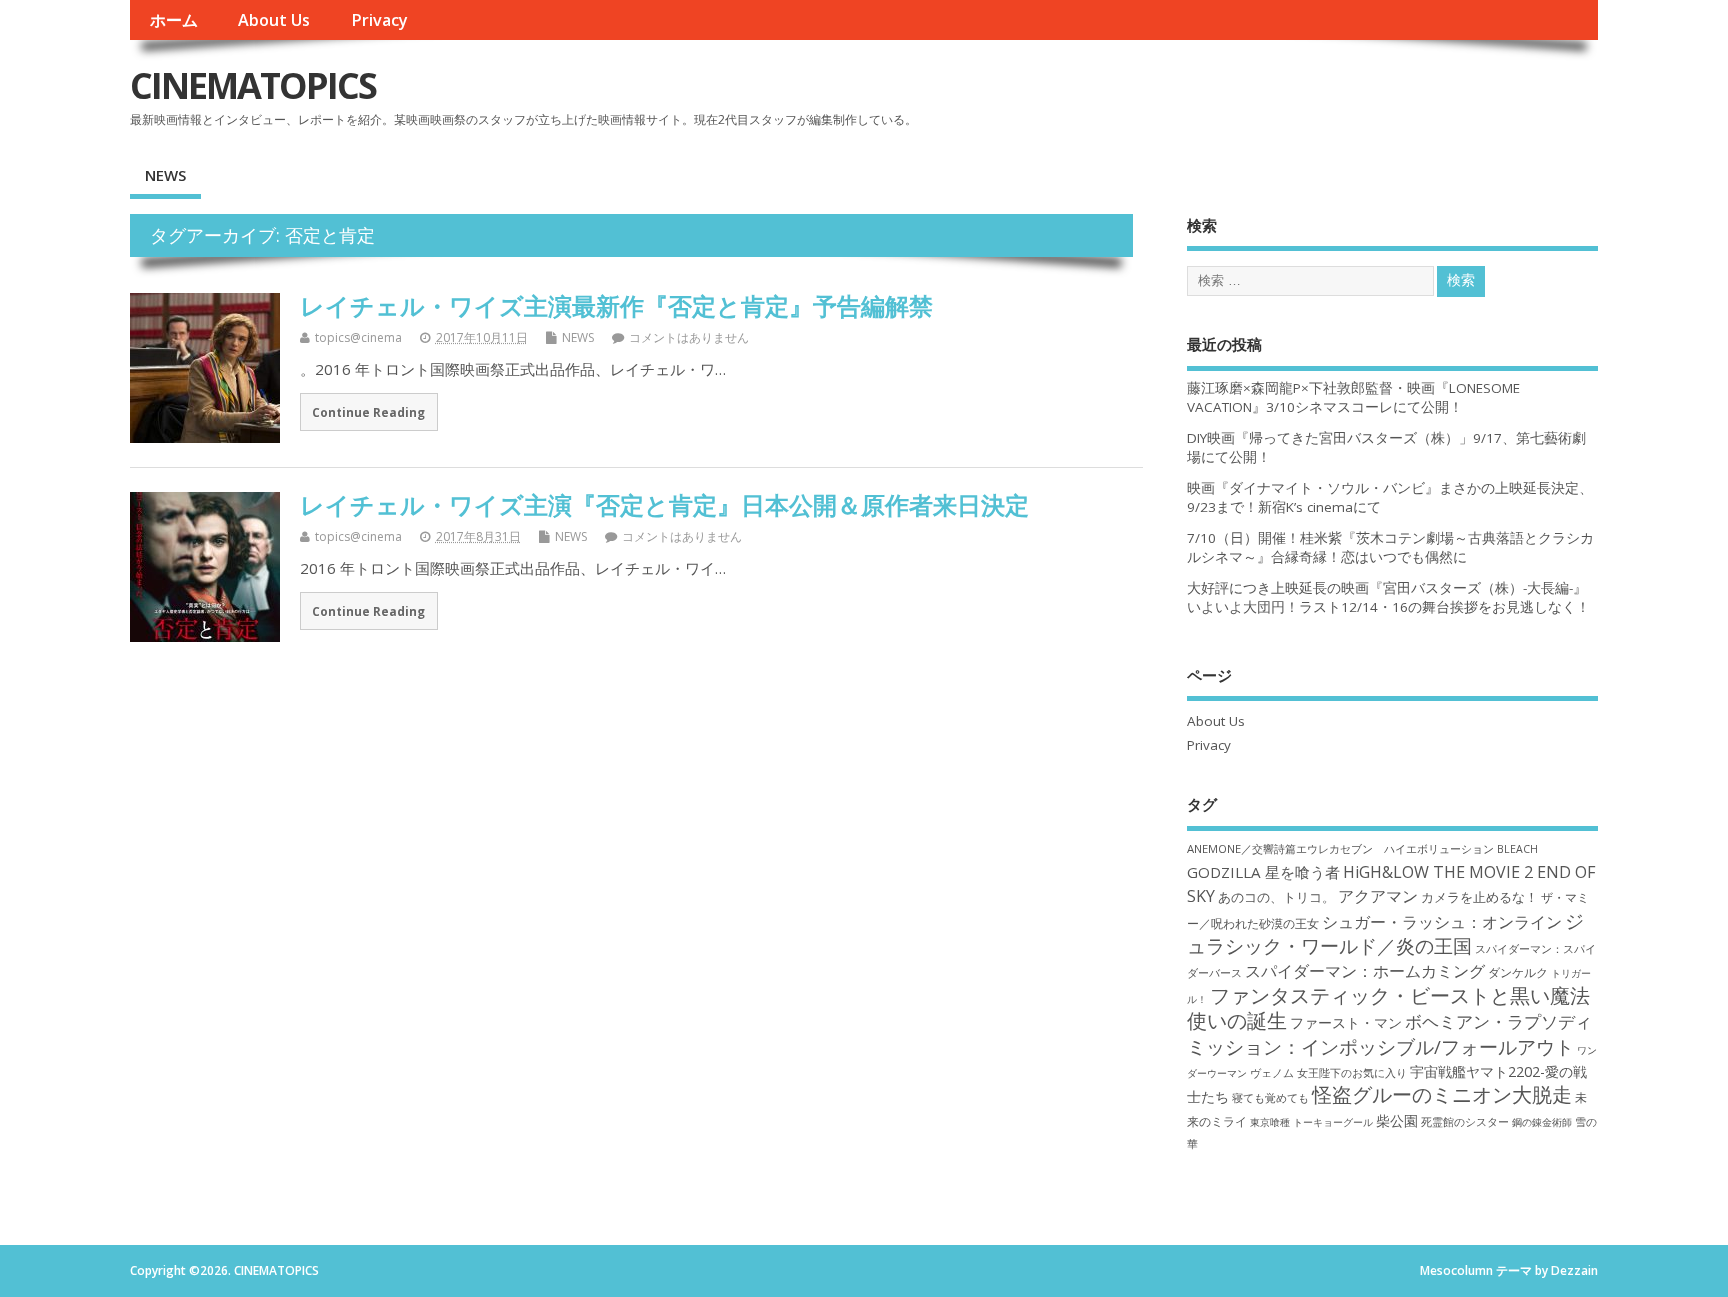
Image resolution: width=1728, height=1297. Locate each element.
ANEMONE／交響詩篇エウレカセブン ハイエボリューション (1340, 848)
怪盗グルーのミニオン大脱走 (1442, 1094)
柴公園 (1397, 1120)
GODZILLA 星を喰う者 (1263, 872)
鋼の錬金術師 (1542, 1122)
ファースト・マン (1346, 1023)
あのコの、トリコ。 (1276, 897)
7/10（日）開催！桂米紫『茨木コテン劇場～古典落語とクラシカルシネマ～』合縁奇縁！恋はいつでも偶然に (1390, 547)
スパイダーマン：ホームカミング (1365, 971)
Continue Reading (368, 412)
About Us (274, 20)
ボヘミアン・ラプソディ (1498, 1021)
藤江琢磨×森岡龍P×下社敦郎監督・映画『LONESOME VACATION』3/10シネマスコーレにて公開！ (1353, 397)
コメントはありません (689, 337)
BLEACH (1517, 849)
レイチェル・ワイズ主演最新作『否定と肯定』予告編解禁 (616, 305)
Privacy (379, 20)
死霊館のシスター (1465, 1121)
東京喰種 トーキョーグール (1311, 1122)
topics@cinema (358, 337)
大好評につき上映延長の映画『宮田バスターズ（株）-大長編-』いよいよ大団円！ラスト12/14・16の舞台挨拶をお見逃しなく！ (1388, 597)
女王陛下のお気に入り (1352, 1073)
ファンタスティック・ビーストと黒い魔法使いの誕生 (1388, 1008)
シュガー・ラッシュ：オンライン (1442, 922)
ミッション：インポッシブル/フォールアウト (1380, 1046)
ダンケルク (1518, 972)
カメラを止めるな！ (1479, 897)
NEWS (165, 175)
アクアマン (1378, 896)
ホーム (174, 20)
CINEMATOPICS (253, 85)
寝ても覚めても (1270, 1098)
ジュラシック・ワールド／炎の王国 (1385, 933)
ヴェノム (1272, 1073)
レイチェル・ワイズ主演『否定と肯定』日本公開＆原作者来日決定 (664, 504)
